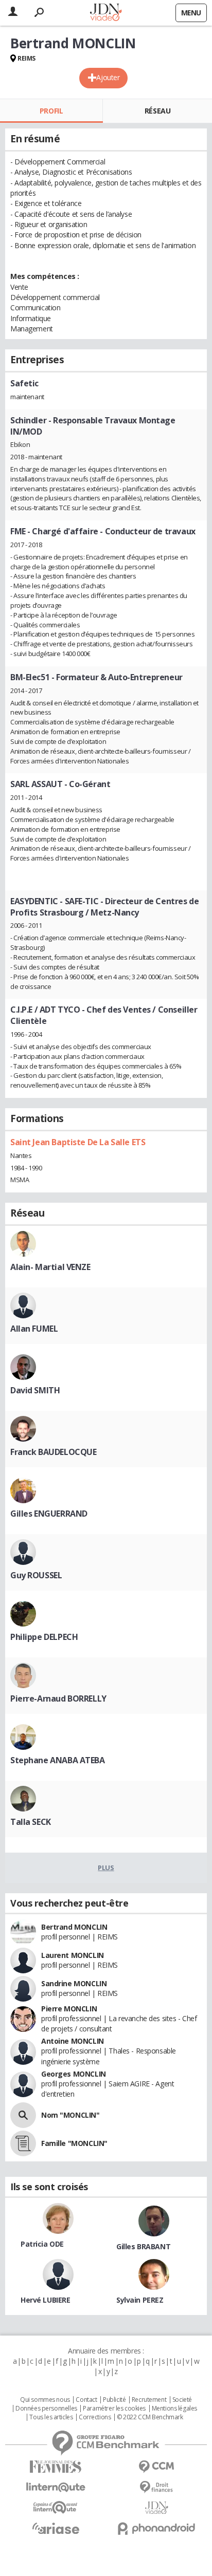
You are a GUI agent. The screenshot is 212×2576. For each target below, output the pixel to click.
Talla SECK (31, 1822)
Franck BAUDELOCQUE (53, 1452)
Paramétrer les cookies (114, 2409)
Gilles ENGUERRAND (49, 1514)
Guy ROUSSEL (36, 1575)
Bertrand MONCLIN (74, 1927)
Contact (86, 2400)
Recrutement (149, 2400)
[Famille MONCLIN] (23, 2143)
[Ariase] (56, 2528)
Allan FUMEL (34, 1329)
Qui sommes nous (45, 2400)
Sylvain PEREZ (140, 2300)
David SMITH (35, 1390)
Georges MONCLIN (74, 2074)
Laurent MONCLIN (73, 1955)
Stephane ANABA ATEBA (58, 1760)
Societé (182, 2400)
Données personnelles (46, 2409)
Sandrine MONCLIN (74, 1983)
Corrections (95, 2417)
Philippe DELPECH (44, 1637)
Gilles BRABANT (143, 2246)
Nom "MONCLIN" (70, 2115)
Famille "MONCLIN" (74, 2143)
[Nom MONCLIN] (23, 2115)
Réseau (157, 111)
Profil (51, 111)
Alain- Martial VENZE (50, 1267)
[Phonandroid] (156, 2528)
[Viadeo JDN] (156, 2508)
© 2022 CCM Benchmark (150, 2417)
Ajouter (108, 77)
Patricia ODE (42, 2244)
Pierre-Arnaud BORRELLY (58, 1698)
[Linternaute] (56, 2487)
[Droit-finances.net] (156, 2487)
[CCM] (156, 2467)
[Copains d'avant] (56, 2507)
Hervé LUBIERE (46, 2300)
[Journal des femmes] (56, 2467)
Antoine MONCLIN (73, 2041)
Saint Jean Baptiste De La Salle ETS (78, 1142)
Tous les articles (51, 2417)
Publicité (114, 2400)
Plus (106, 1868)
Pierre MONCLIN (69, 2009)
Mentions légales (174, 2409)
